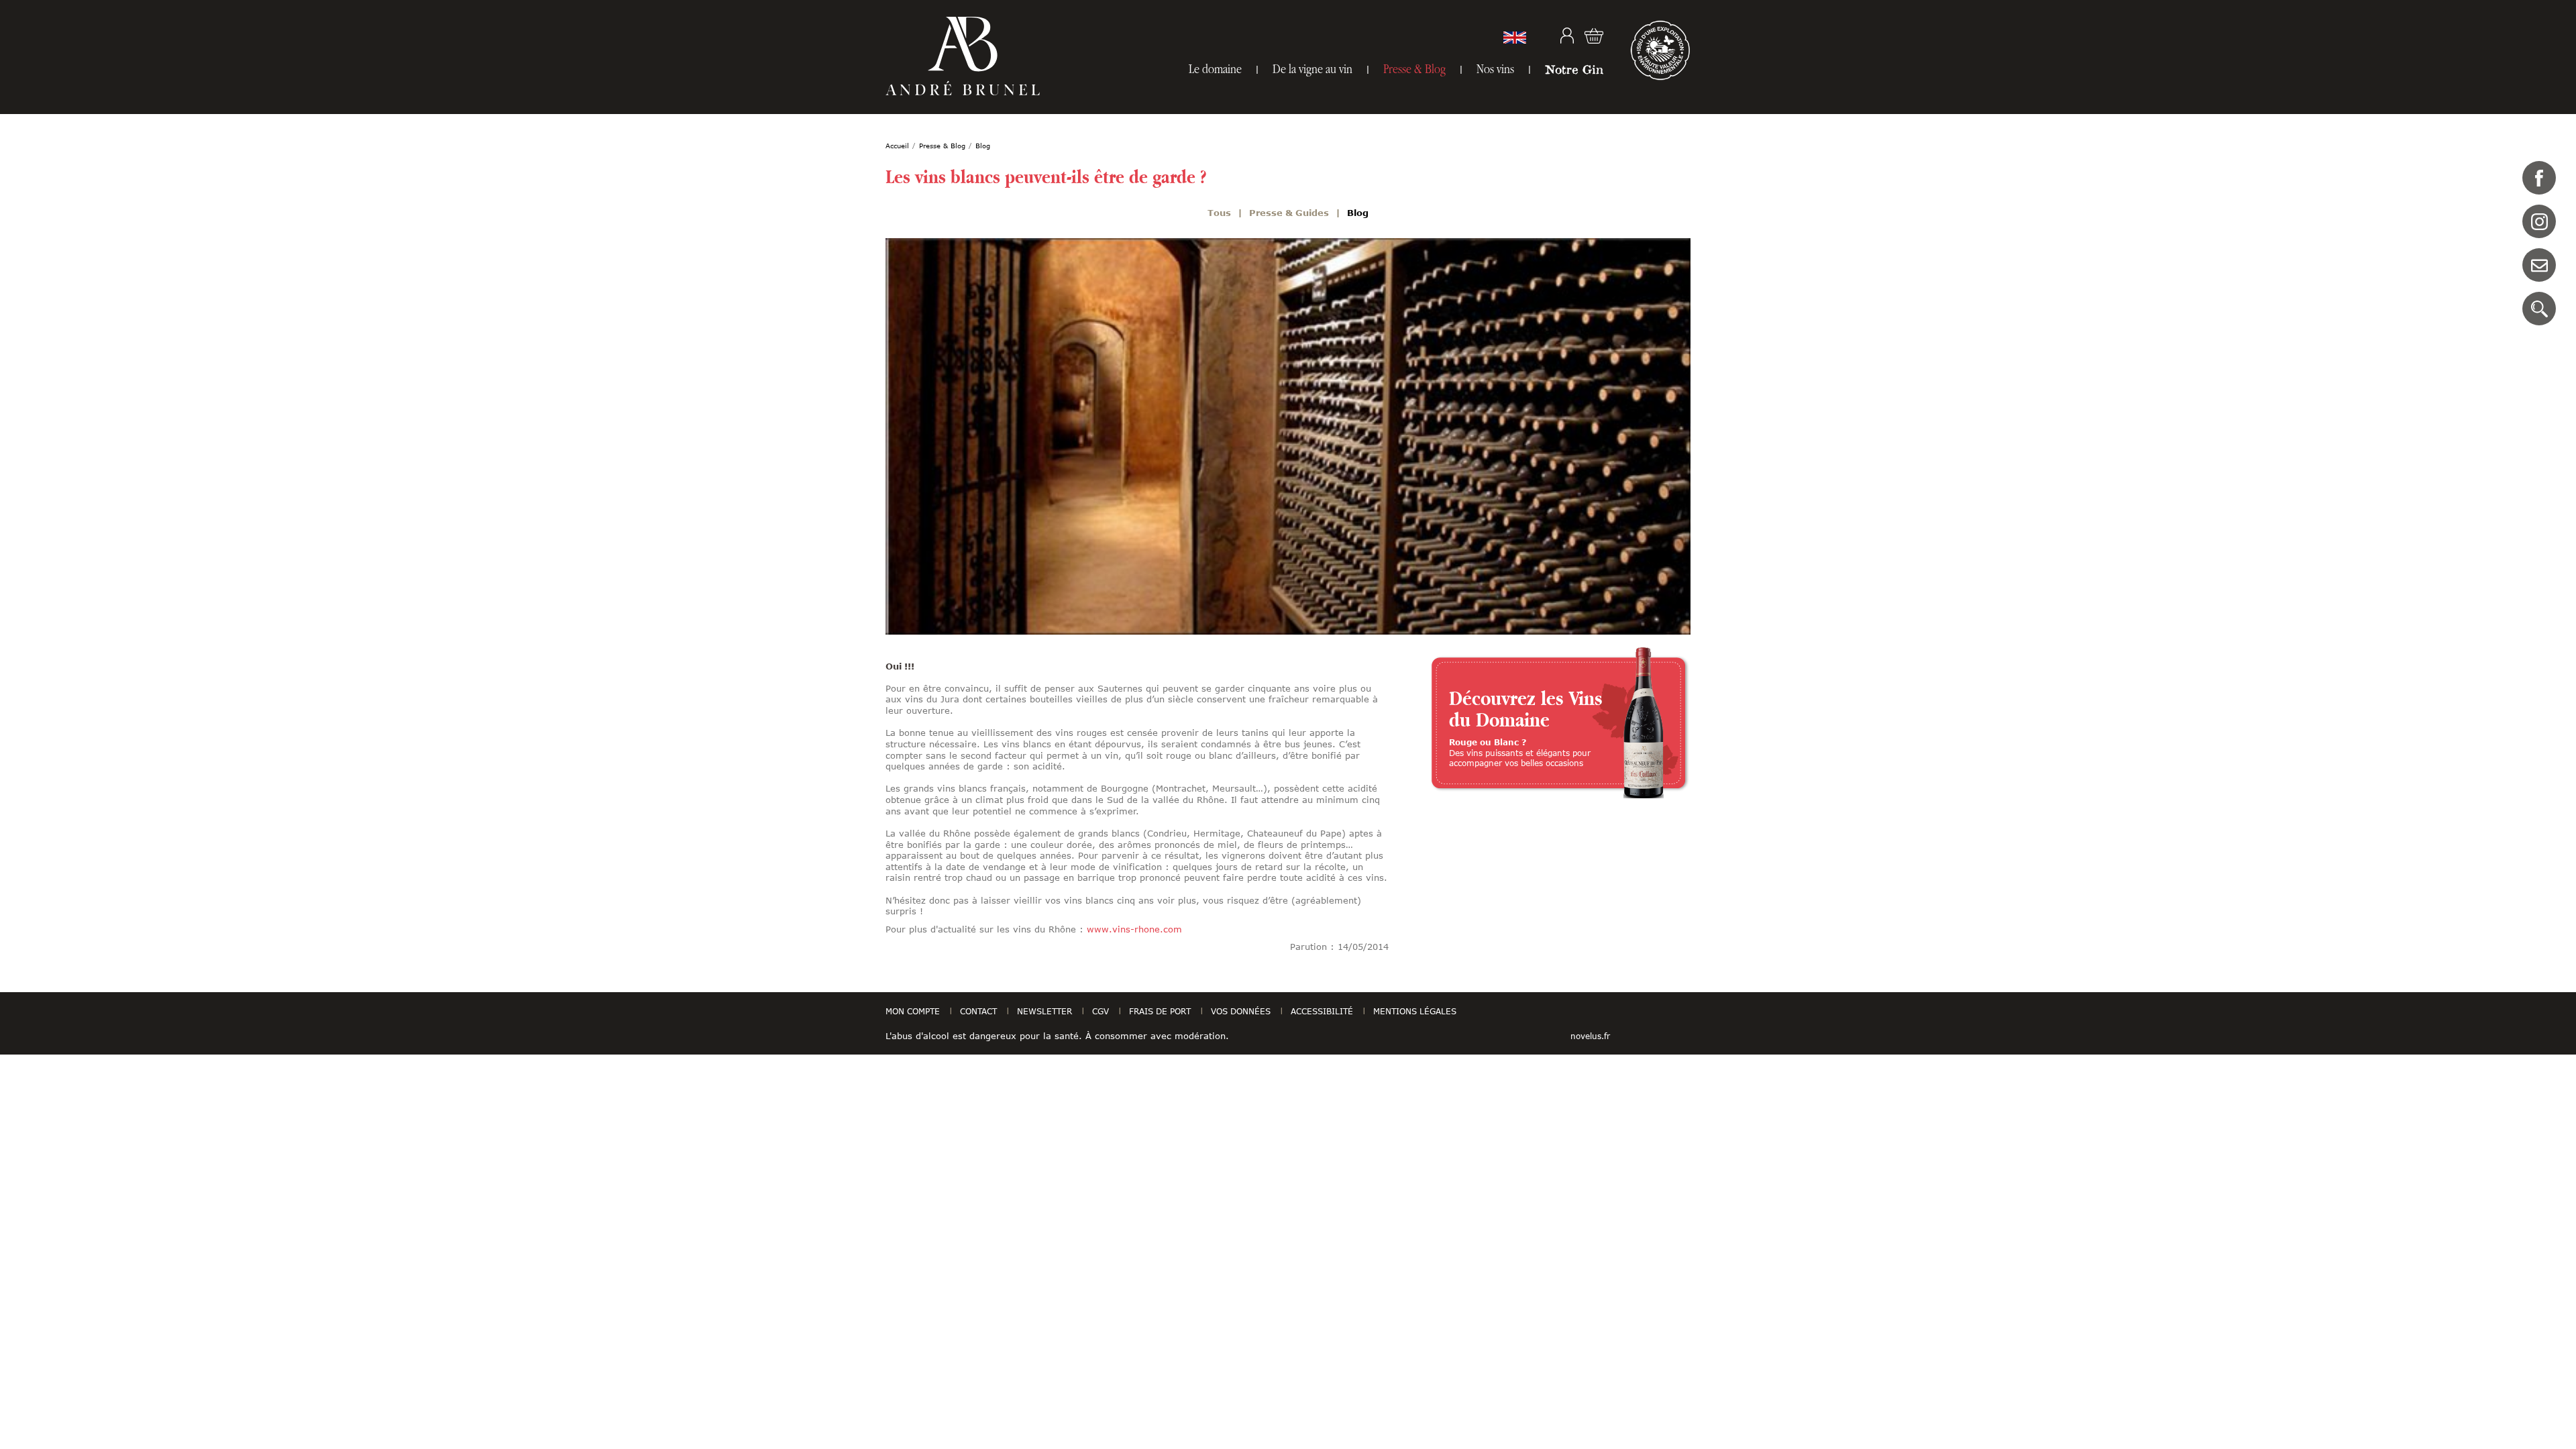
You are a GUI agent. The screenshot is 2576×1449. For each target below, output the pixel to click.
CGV (1101, 1011)
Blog (1358, 213)
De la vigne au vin (1312, 69)
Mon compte (1567, 36)
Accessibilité (1322, 1011)
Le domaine (1215, 69)
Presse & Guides (1289, 213)
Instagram (2539, 221)
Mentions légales (1415, 1011)
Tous (1219, 213)
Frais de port (1160, 1011)
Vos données (1241, 1011)
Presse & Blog (1414, 69)
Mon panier (1594, 36)
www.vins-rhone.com (1134, 929)
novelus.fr (1590, 1036)
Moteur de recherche (2539, 309)
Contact (2539, 265)
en (1515, 38)
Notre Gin (1574, 69)
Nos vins (1495, 69)
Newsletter (1044, 1011)
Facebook (2539, 178)
